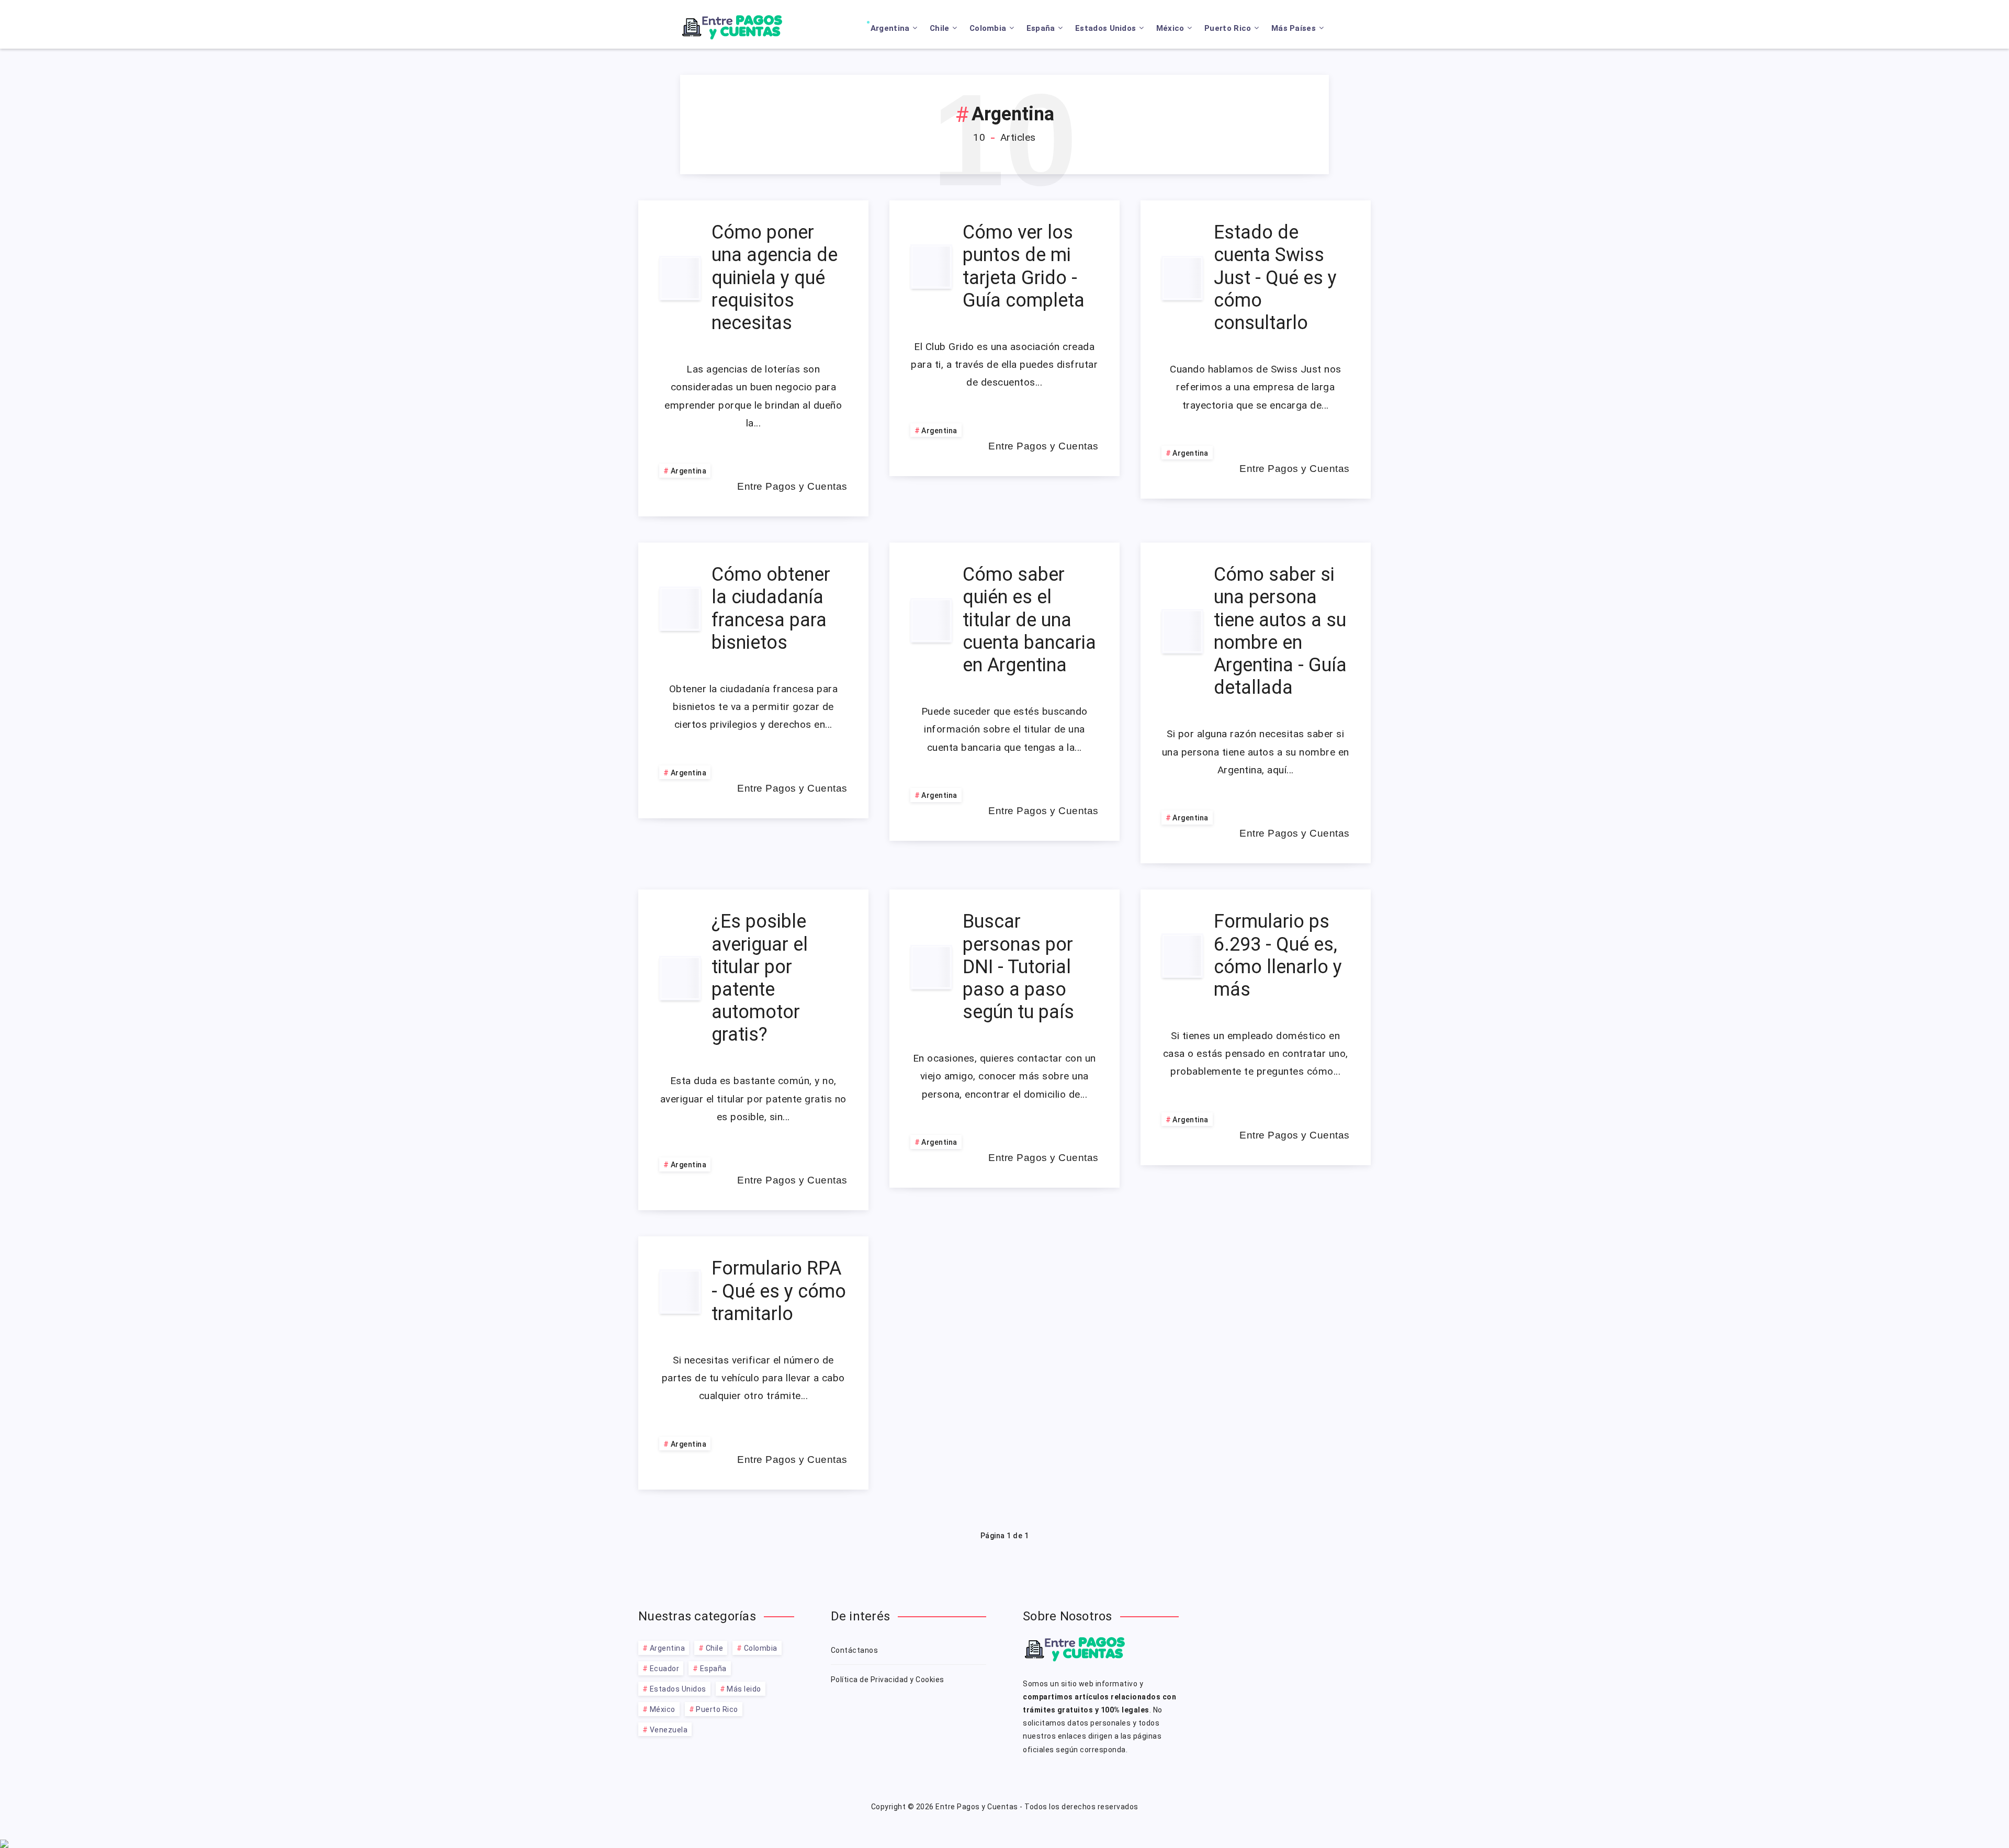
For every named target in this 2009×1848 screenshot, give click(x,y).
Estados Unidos (1105, 28)
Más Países (1294, 28)
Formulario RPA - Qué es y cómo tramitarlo (779, 1291)
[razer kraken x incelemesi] (1004, 1844)
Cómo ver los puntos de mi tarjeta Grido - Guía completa (1024, 266)
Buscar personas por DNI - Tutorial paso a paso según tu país (1018, 967)
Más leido (744, 1689)
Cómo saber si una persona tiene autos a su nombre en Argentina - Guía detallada (1280, 631)
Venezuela (669, 1730)
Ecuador (665, 1669)
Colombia (988, 28)
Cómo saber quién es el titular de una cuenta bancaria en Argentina (1029, 620)
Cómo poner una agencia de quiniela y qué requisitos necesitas (775, 278)
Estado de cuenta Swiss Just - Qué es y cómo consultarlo (1275, 278)
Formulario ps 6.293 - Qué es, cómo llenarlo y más (1278, 955)
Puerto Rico (1228, 28)
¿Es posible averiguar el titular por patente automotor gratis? (760, 978)
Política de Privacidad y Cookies (888, 1680)
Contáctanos (855, 1650)
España (1041, 28)
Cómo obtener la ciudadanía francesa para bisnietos (771, 609)
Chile (940, 28)
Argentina (890, 28)
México (1170, 28)
